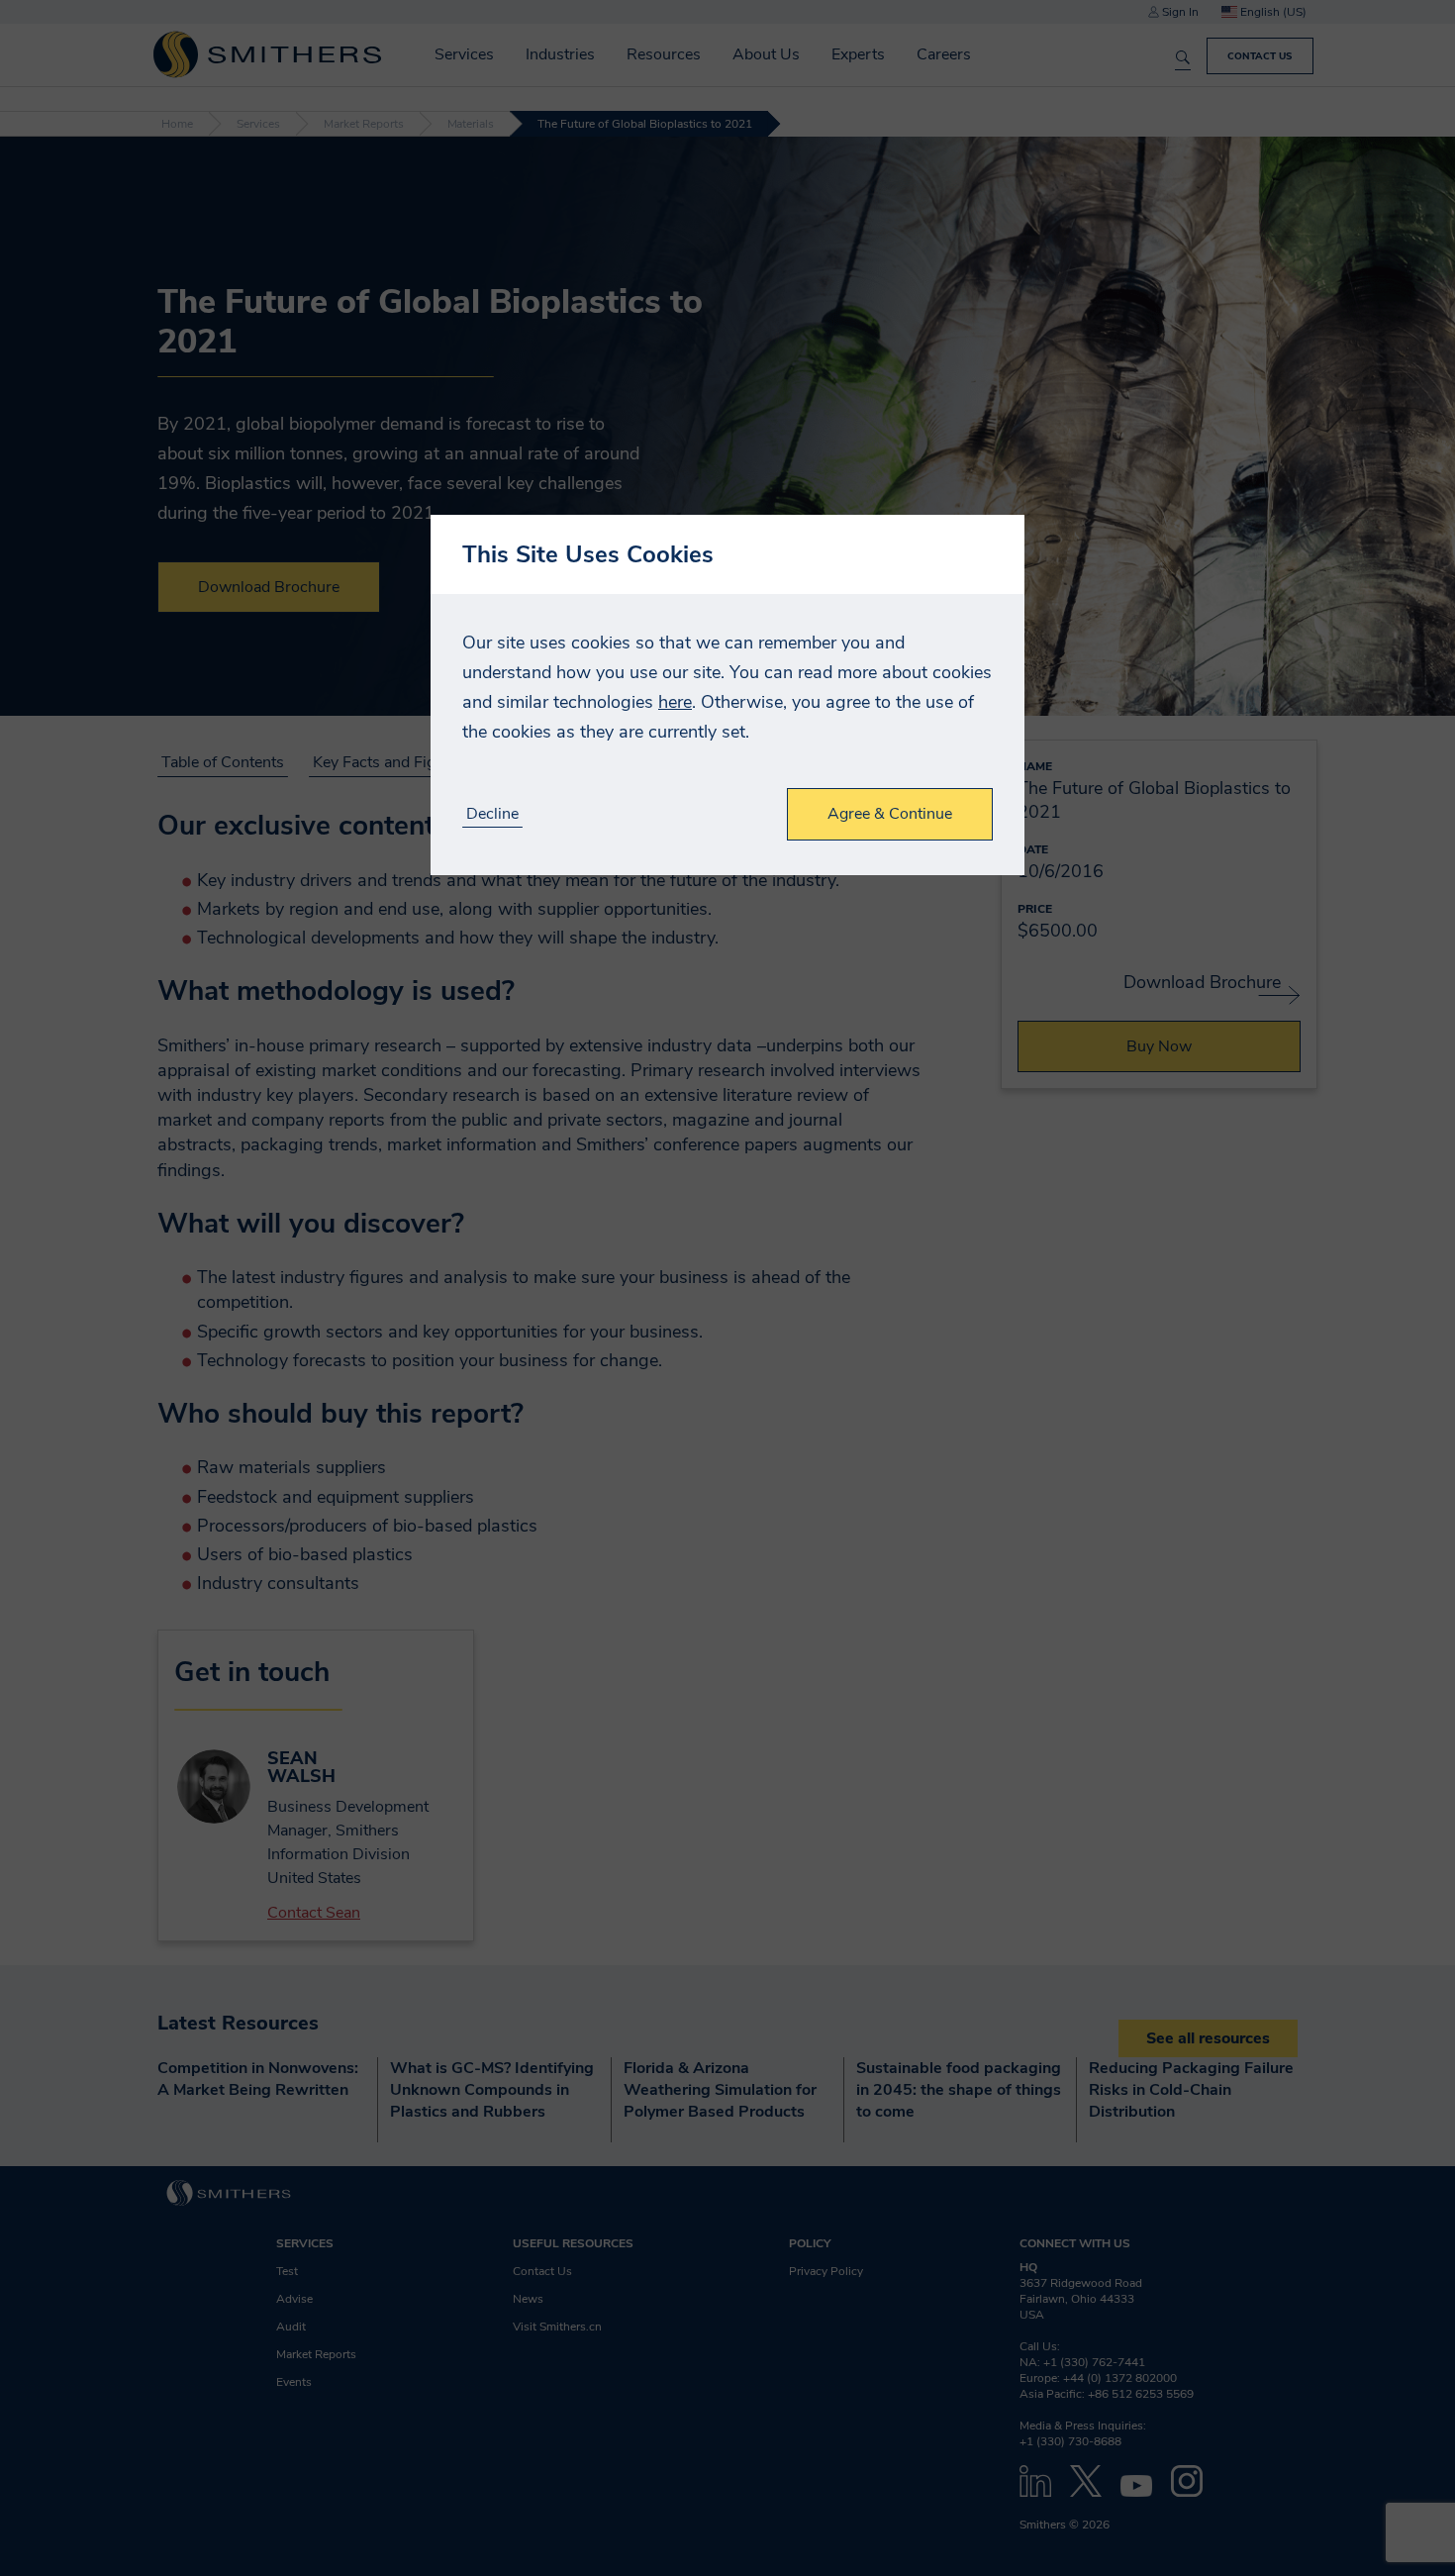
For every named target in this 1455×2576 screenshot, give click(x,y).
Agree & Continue (890, 814)
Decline (492, 814)
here (675, 702)
